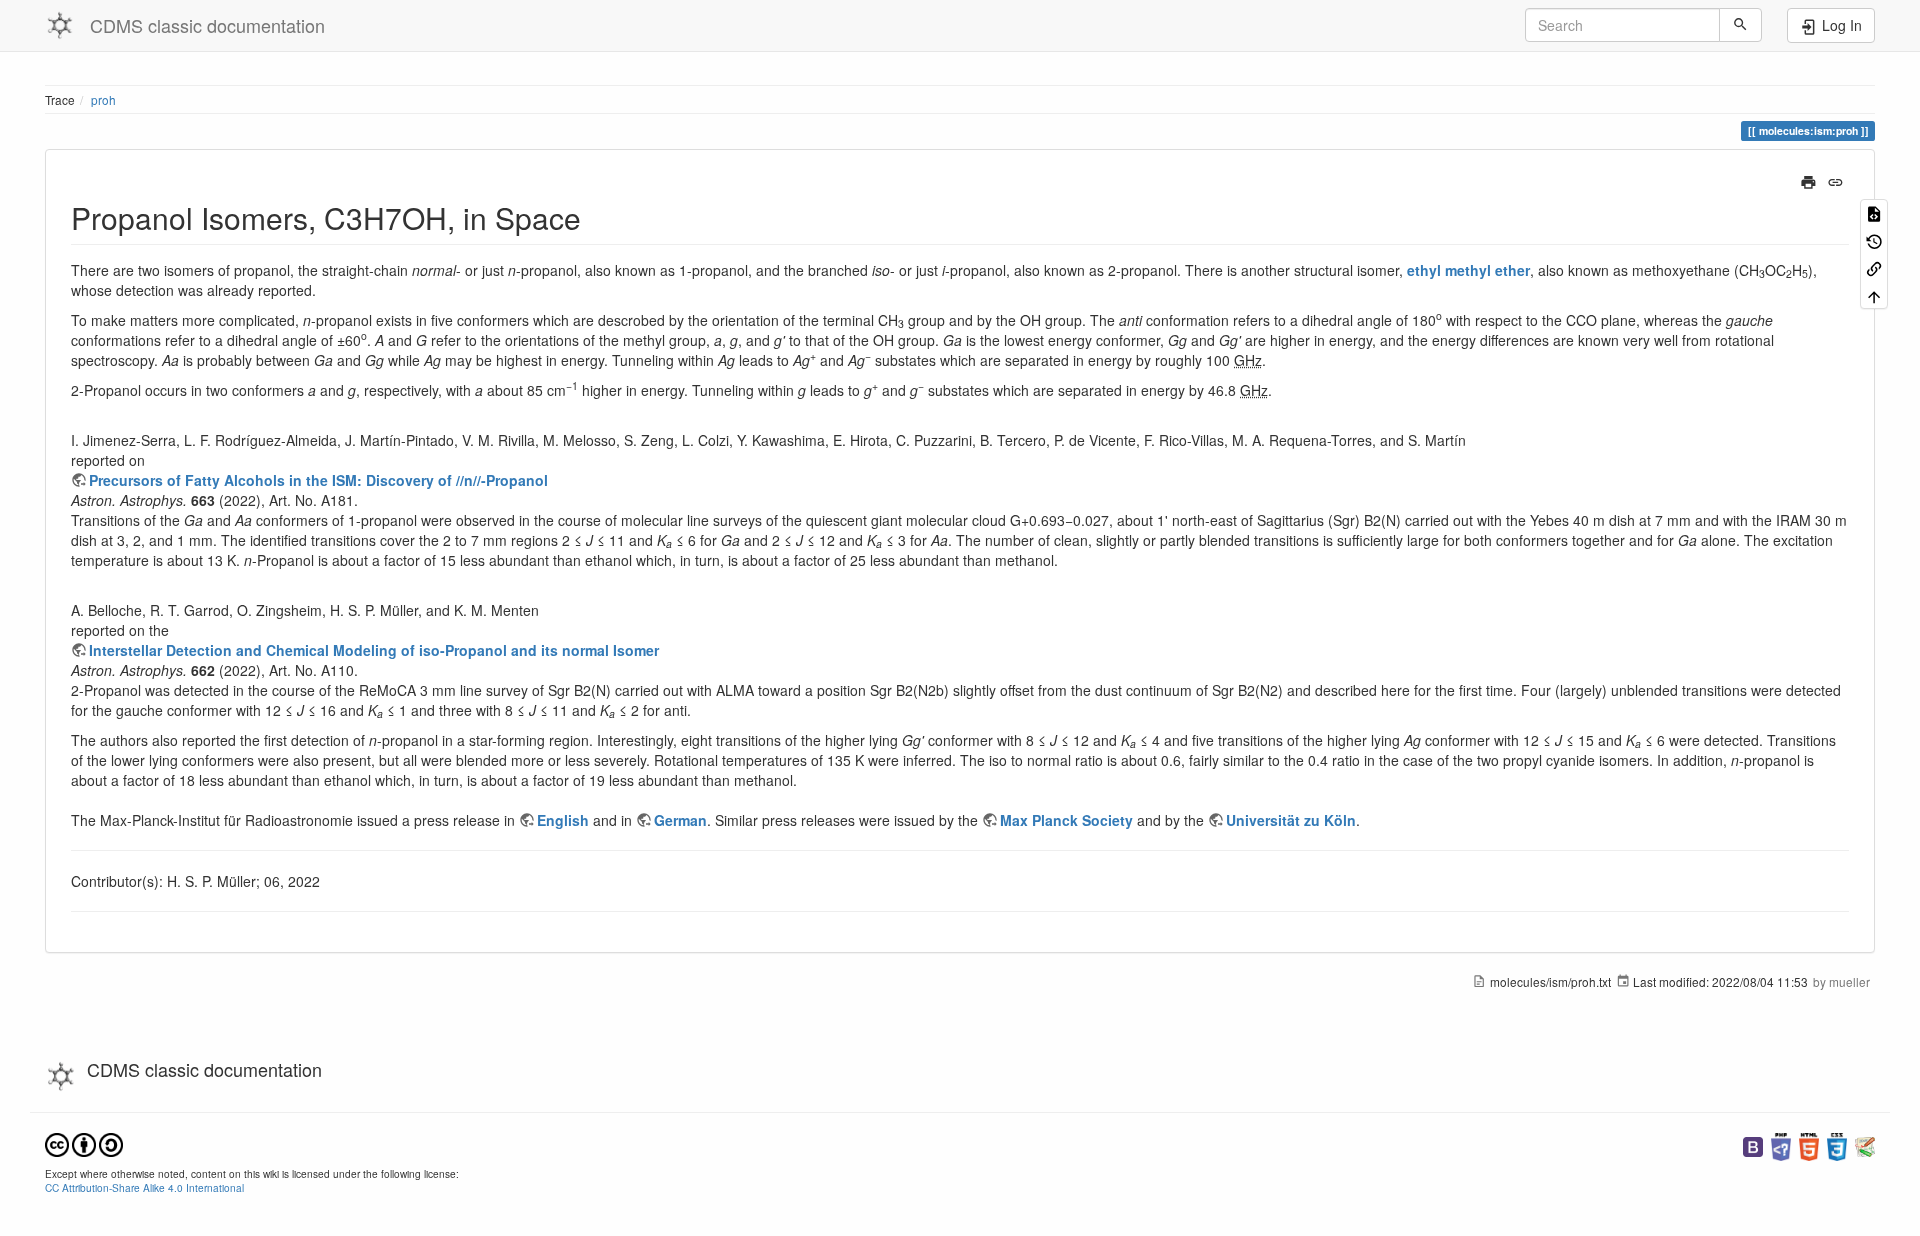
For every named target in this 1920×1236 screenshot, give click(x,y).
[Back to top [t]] (1874, 294)
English (563, 820)
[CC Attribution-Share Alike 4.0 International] (84, 1142)
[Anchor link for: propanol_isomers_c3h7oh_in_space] (596, 217)
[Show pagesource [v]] (1874, 212)
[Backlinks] (1874, 267)
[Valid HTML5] (1809, 1144)
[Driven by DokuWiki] (1865, 1144)
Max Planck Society (1066, 820)
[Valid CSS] (1837, 1144)
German (680, 820)
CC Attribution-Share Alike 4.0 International (144, 1187)
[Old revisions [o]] (1874, 239)
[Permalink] (1835, 180)
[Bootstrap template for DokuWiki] (1753, 1144)
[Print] (1808, 180)
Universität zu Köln (1291, 820)
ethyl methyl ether (1468, 270)
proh (103, 99)
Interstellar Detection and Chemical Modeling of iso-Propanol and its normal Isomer (374, 650)
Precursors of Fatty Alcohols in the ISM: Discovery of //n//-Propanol (318, 480)
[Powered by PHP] (1781, 1144)
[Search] (1740, 25)
